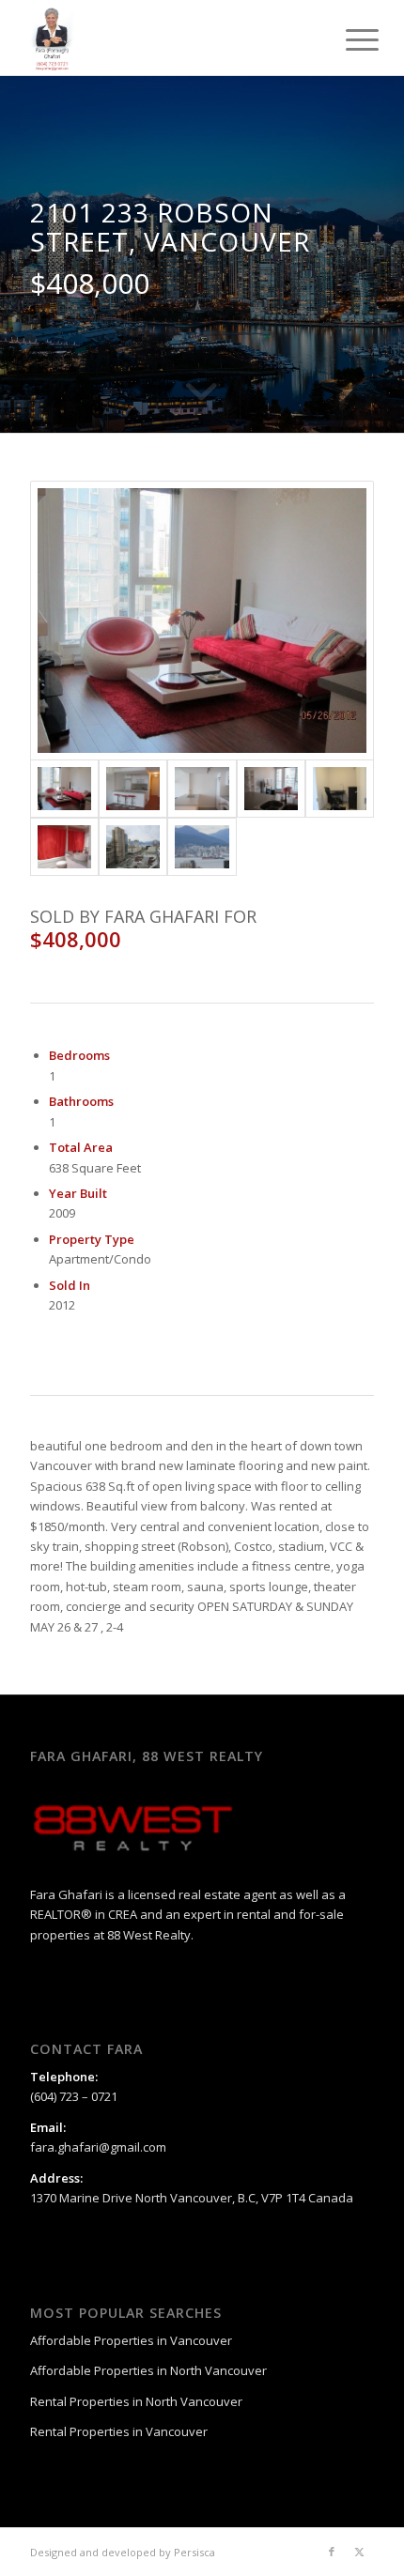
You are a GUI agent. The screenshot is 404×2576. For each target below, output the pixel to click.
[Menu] (348, 39)
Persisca (194, 2552)
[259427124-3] (202, 789)
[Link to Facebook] (332, 2552)
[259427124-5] (340, 789)
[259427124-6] (64, 847)
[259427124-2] (133, 789)
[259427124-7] (133, 847)
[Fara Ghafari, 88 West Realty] (167, 38)
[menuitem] (348, 39)
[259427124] (202, 847)
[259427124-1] (202, 621)
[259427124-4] (271, 789)
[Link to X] (360, 2552)
